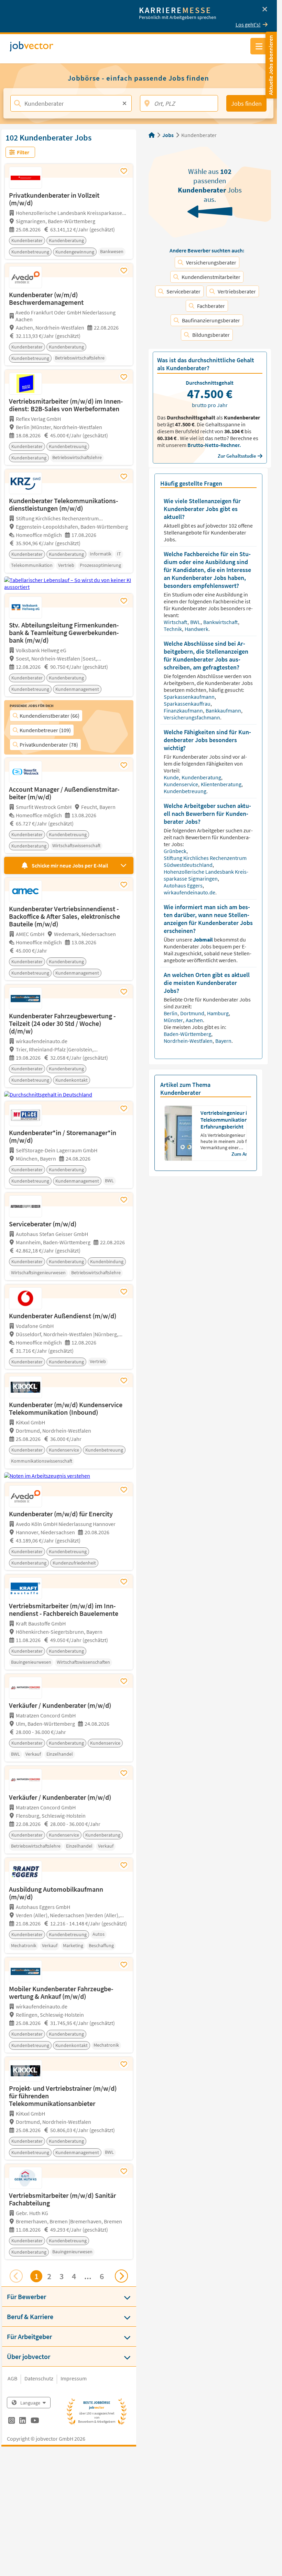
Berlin (171, 1013)
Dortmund (193, 1013)
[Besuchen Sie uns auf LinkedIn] (23, 2421)
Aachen (195, 1020)
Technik (173, 629)
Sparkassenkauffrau (188, 704)
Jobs (168, 135)
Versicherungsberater (211, 262)
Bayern (223, 1041)
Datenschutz (39, 2378)
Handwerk (197, 629)
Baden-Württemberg (188, 1034)
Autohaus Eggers (184, 885)
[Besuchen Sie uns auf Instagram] (12, 2421)
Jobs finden (246, 103)
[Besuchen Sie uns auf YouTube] (35, 2421)
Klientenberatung (222, 784)
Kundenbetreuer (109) (45, 730)
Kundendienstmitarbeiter (211, 277)
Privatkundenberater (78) (49, 745)
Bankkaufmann (224, 710)
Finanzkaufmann (184, 710)
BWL (196, 622)
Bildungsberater (211, 335)
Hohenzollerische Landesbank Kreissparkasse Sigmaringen (206, 875)
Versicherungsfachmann (192, 717)
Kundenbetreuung (186, 791)
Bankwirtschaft (221, 622)
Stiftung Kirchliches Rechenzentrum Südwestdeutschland (205, 861)
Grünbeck (176, 851)
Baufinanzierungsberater (211, 320)
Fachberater (211, 306)
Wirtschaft (176, 622)
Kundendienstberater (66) (50, 716)
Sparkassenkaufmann (190, 697)
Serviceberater (183, 291)
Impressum (74, 2378)
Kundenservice (181, 784)
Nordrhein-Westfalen (189, 1041)
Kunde (172, 777)
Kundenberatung (202, 777)
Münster (174, 1020)
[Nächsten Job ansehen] (121, 2276)
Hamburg (218, 1013)
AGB (12, 2378)
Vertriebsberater (237, 291)
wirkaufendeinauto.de (190, 892)
